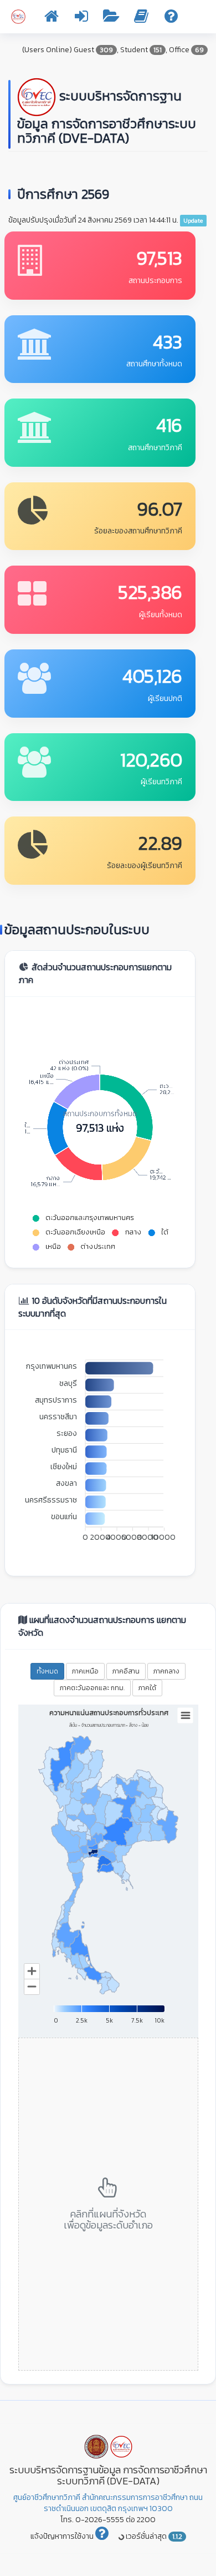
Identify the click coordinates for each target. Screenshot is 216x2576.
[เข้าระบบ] (81, 19)
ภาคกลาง (166, 1671)
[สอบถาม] (171, 19)
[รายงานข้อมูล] (111, 19)
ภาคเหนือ (85, 1671)
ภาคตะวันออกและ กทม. (92, 1688)
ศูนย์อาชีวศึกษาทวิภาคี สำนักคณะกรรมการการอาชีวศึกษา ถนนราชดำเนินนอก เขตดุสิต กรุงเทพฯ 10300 (108, 2503)
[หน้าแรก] (52, 19)
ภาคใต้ (147, 1688)
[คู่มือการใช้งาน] (141, 19)
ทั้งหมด (47, 1671)
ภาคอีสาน (126, 1671)
